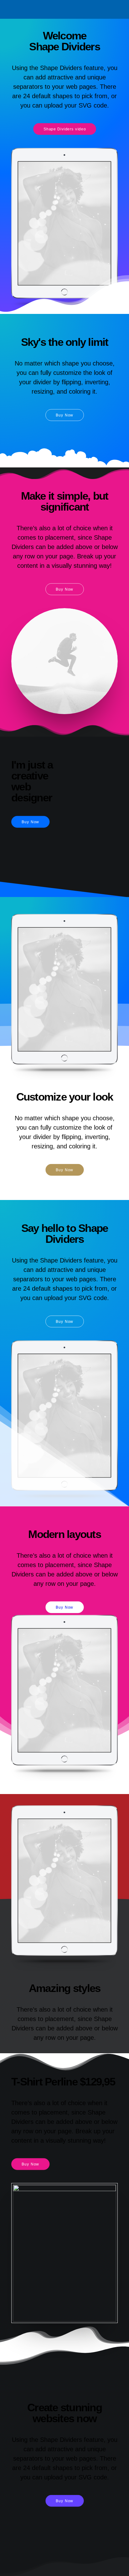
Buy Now (64, 415)
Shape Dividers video (64, 129)
